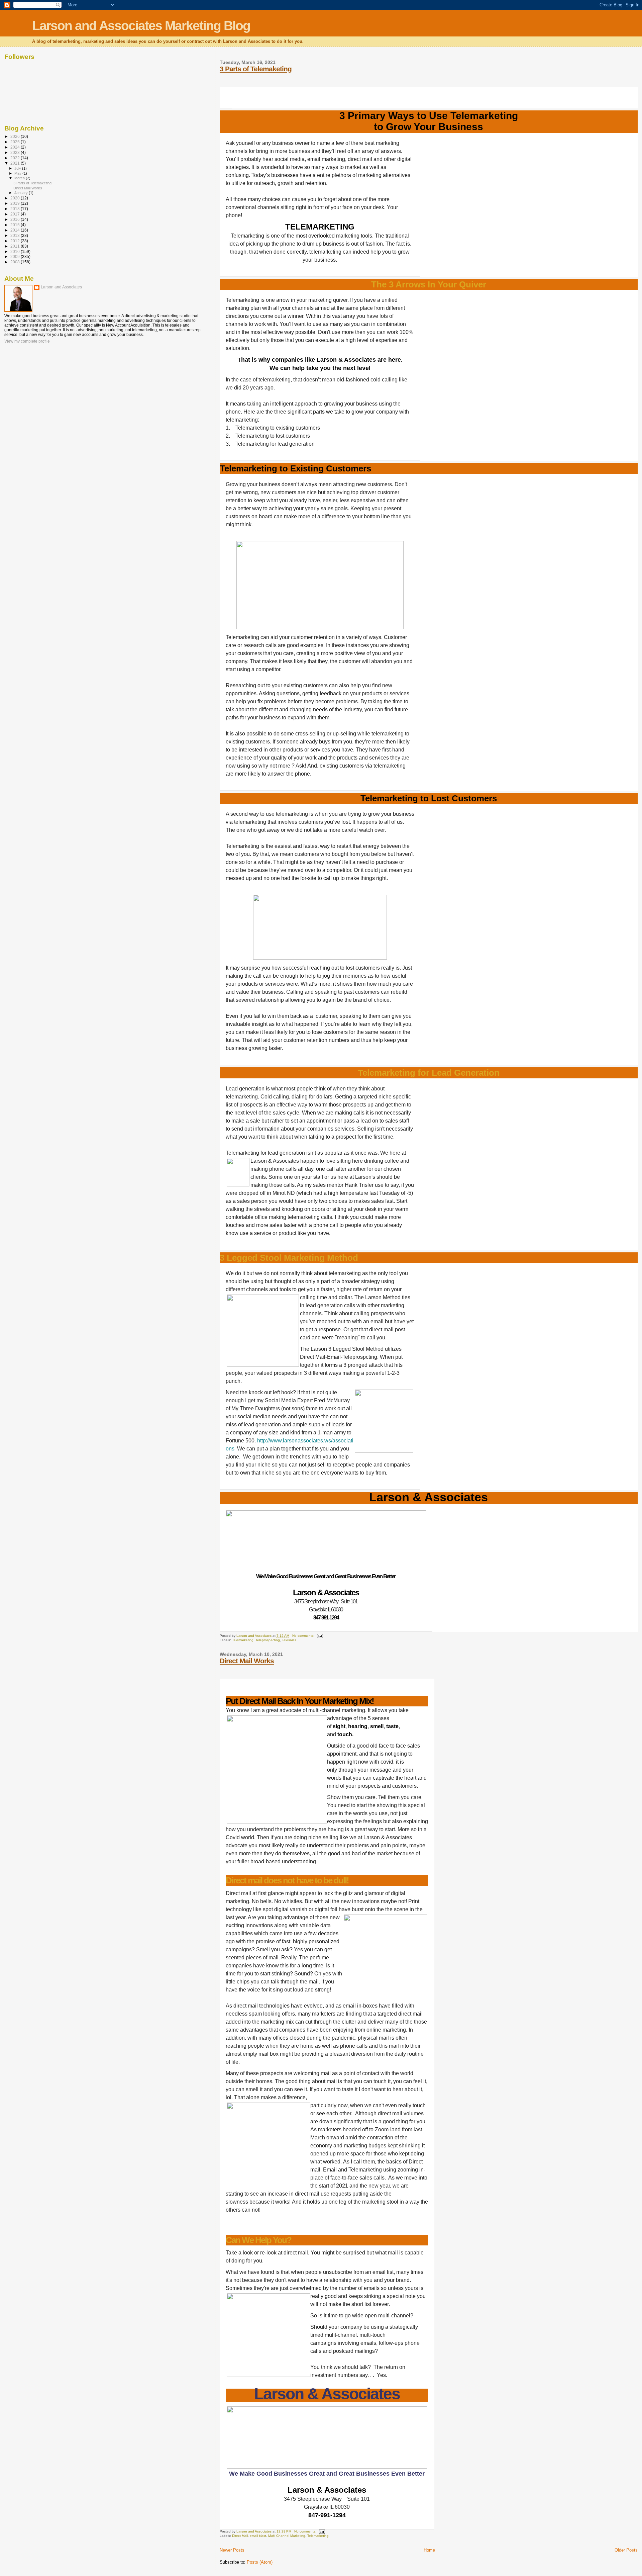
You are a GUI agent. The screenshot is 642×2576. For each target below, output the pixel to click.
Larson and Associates (61, 287)
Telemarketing (243, 1640)
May (18, 173)
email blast (258, 2536)
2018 (16, 209)
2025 (16, 142)
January (22, 193)
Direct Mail (240, 2536)
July (18, 168)
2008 (16, 262)
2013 (16, 235)
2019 (16, 203)
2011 (16, 246)
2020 (16, 198)
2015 (16, 225)
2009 (16, 256)
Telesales (289, 1640)
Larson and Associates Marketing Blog (141, 26)
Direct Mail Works (247, 1661)
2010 (16, 251)
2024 (16, 147)
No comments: (304, 1636)
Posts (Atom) (260, 2562)
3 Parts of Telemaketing (256, 69)
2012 (16, 241)
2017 (16, 214)
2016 (16, 219)
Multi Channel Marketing (287, 2536)
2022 (16, 158)
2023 (16, 152)
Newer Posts (232, 2550)
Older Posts (626, 2550)
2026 (16, 136)
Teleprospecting (268, 1640)
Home (429, 2550)
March (20, 178)
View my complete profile (27, 341)
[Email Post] (320, 1636)
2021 (16, 163)
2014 (16, 230)
